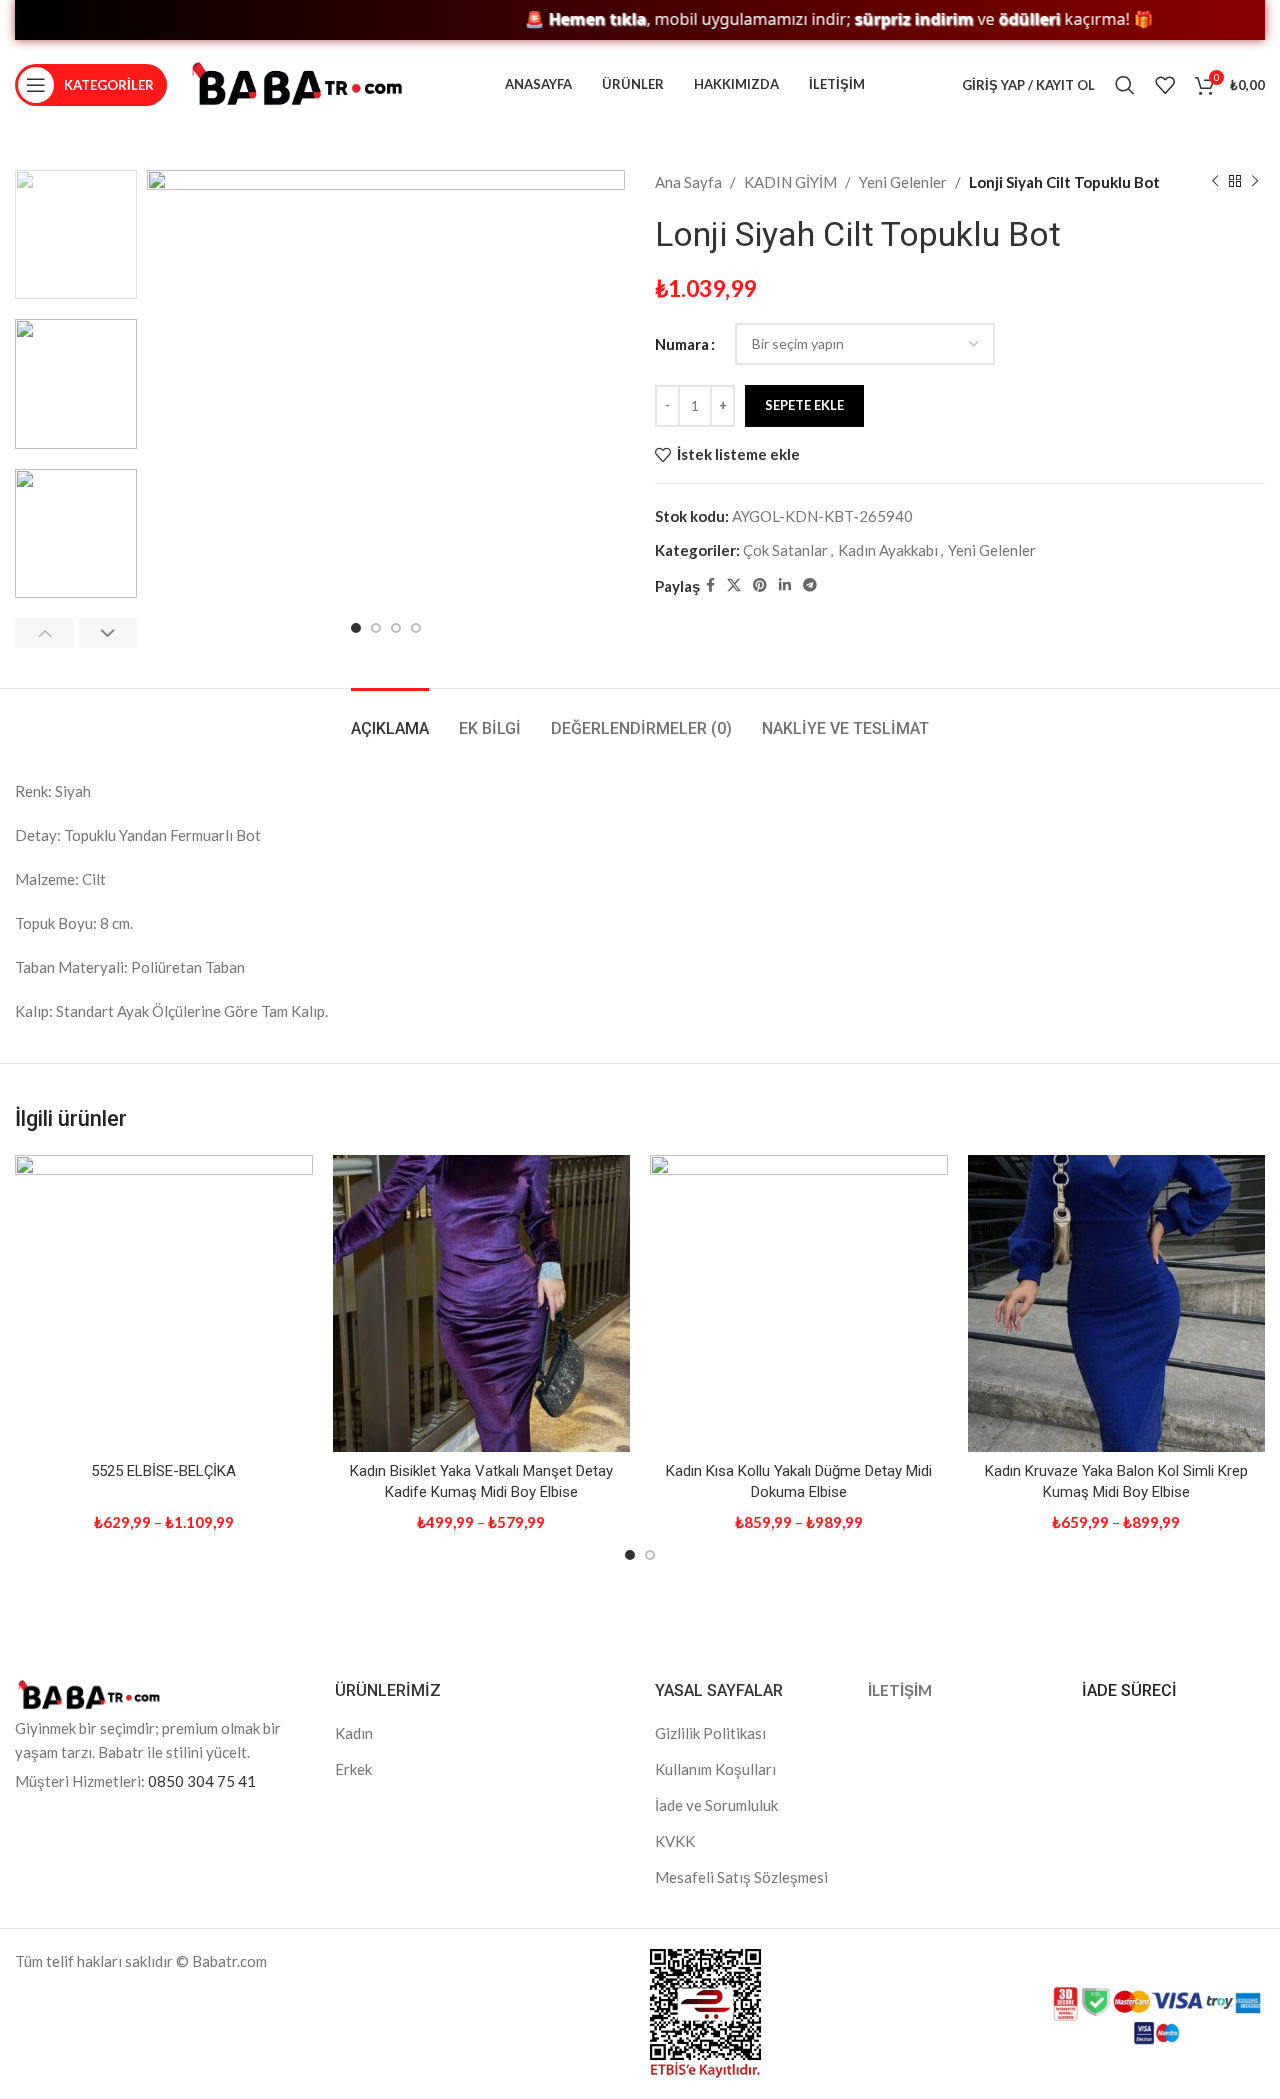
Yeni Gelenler (903, 182)
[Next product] (1255, 182)
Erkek (353, 1769)
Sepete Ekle (804, 405)
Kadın (354, 1733)
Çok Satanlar (785, 550)
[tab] (390, 718)
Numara (682, 344)
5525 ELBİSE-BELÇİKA (163, 1471)
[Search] (1125, 85)
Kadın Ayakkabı (888, 550)
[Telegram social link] (810, 585)
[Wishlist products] (1165, 85)
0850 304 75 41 (202, 1781)
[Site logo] (297, 83)
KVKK (675, 1841)
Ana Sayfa (688, 182)
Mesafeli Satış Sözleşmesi (741, 1877)
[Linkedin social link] (785, 585)
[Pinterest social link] (760, 585)
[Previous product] (1215, 182)
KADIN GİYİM (790, 182)
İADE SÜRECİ (1129, 1690)
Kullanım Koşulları (715, 1769)
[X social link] (734, 585)
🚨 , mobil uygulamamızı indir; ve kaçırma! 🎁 (797, 19)
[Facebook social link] (710, 585)
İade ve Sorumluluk (716, 1805)
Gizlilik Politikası (710, 1733)
